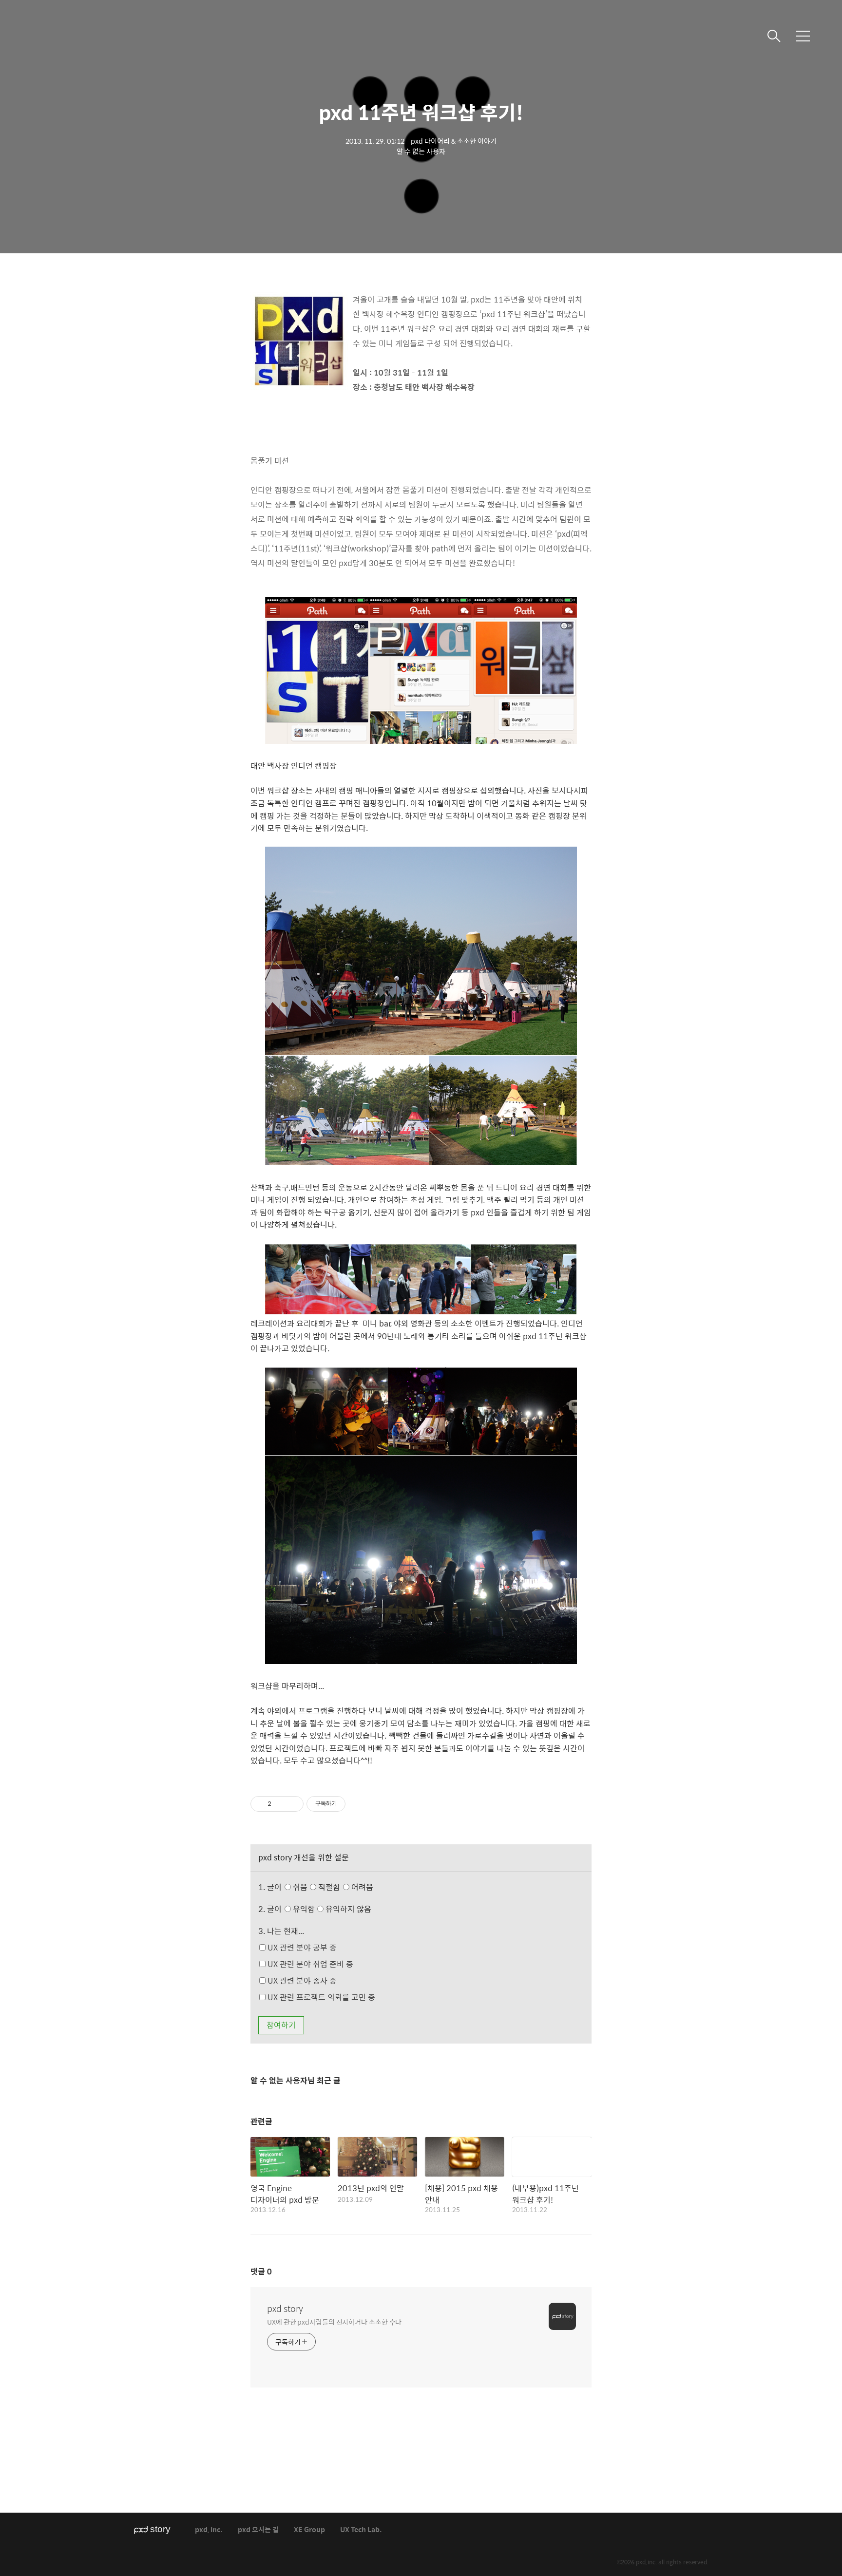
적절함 (345, 1887)
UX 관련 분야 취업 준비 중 (309, 1964)
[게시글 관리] (293, 1804)
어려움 (361, 1887)
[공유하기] (280, 1804)
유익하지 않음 (347, 1909)
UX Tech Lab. (361, 2530)
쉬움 (332, 1887)
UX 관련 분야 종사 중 (301, 1980)
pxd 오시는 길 (258, 2530)
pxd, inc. (209, 2530)
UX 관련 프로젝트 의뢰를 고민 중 (320, 1997)
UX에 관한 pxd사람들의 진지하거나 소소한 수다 (334, 2321)
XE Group (309, 2530)
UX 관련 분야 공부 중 (301, 1947)
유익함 (331, 1909)
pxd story (285, 2309)
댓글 (261, 2271)
